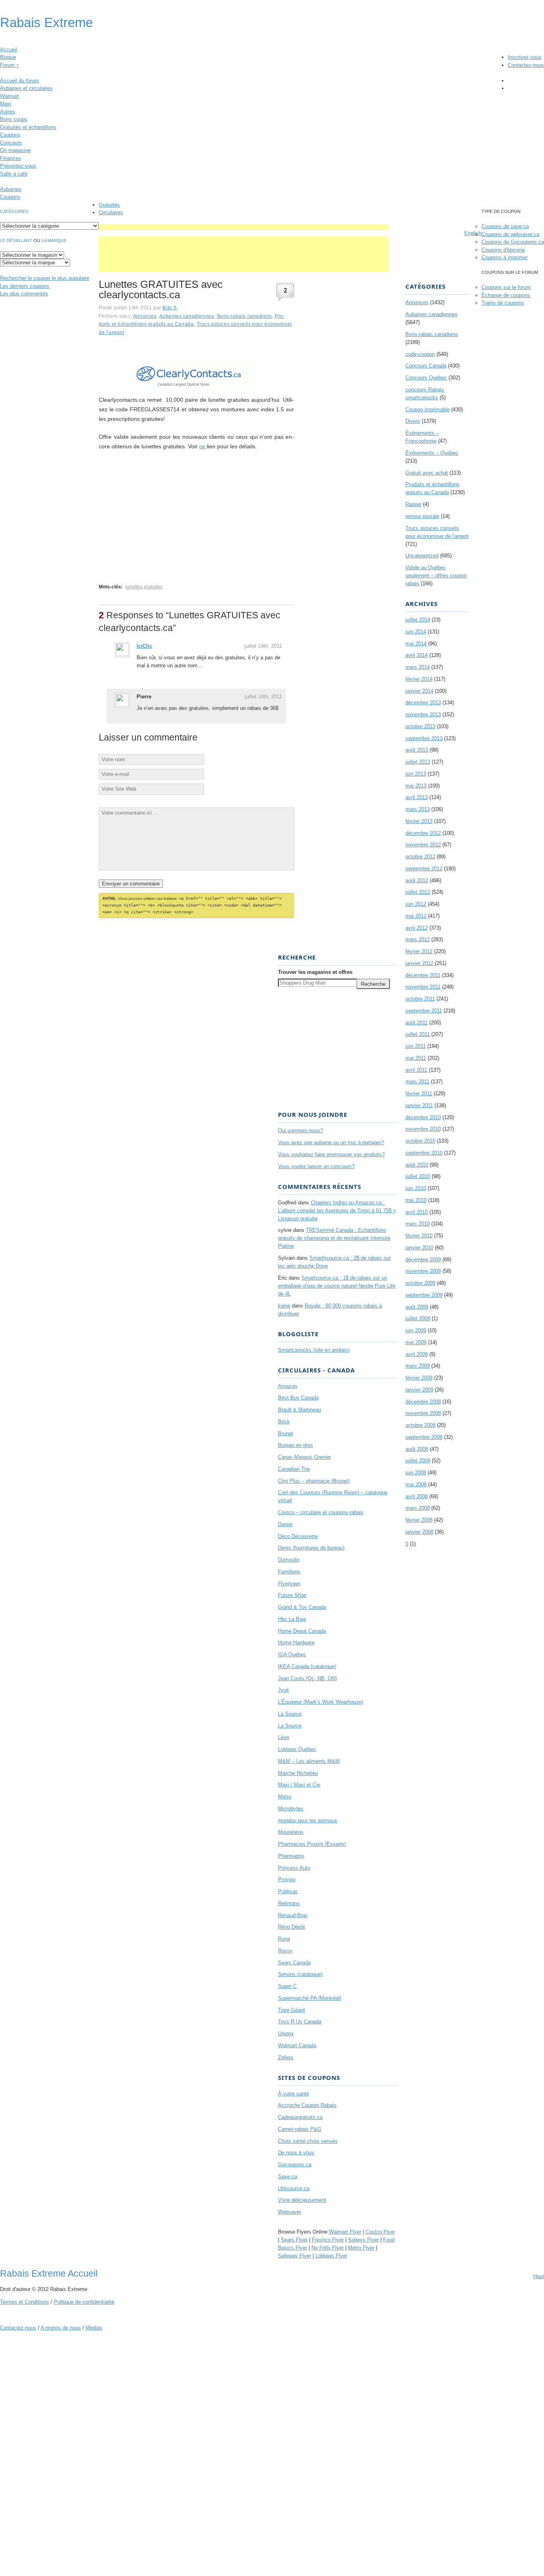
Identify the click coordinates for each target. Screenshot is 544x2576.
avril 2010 (417, 1212)
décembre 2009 (423, 1260)
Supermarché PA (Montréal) (310, 1998)
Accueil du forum (20, 81)
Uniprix (286, 2034)
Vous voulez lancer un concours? (316, 1166)
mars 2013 (418, 809)
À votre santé (294, 2094)
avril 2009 (417, 1354)
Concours (11, 143)
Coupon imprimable (428, 409)
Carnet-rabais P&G (300, 2129)
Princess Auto (294, 1868)
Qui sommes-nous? (300, 1131)
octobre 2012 (420, 857)
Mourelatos (291, 1832)
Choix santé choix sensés (308, 2141)
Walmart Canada (297, 2045)
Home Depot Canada (302, 1631)
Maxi (6, 104)
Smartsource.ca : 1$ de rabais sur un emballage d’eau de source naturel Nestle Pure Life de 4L (337, 1286)
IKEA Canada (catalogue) (307, 1666)
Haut (539, 2276)
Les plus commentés (24, 294)
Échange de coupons (506, 295)
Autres (8, 112)
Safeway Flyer (295, 2256)
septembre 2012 (424, 869)
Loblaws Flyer (331, 2256)
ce (203, 446)
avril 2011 (416, 1070)
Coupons (10, 135)
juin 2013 (416, 774)
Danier (285, 1524)
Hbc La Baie (292, 1619)
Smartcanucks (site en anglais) (314, 1350)
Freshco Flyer (328, 2240)
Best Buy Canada (298, 1398)
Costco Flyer (380, 2232)
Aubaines (11, 189)
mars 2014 (418, 667)
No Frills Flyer (328, 2248)
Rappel (413, 504)
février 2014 (419, 679)
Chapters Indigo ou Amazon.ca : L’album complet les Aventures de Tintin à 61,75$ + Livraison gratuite (337, 1211)
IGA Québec (292, 1654)
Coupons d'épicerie (503, 250)
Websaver (290, 2212)
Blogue (8, 57)
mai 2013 (416, 786)
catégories (14, 211)
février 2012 (419, 951)
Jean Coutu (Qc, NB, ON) (307, 1678)
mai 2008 (416, 1484)
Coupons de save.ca (505, 226)
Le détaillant (16, 240)
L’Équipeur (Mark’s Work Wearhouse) (321, 1702)
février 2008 (419, 1520)
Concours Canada (426, 366)
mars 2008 (418, 1508)
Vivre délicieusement (302, 2200)
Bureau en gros (295, 1445)
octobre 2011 (420, 999)
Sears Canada (294, 1963)
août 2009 (417, 1307)
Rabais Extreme (46, 23)
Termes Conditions (24, 2302)
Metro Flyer (361, 2248)
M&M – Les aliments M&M (309, 1761)
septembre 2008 (424, 1437)
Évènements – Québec (432, 453)
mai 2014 (416, 644)
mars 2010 (418, 1224)
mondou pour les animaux (308, 1821)
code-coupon (420, 354)
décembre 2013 (423, 703)
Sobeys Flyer (363, 2240)
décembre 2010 (423, 1117)
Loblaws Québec (297, 1749)
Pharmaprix (291, 1856)
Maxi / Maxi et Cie (299, 1785)
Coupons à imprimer (505, 257)
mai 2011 (416, 1058)
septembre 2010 (424, 1153)
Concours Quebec (426, 378)
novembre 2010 (423, 1129)
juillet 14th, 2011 (263, 646)
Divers (413, 421)
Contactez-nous (526, 65)
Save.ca (288, 2176)
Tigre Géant (292, 2010)
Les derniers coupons (25, 286)
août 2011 (417, 1023)
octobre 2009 (420, 1283)
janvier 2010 (419, 1248)
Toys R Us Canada (300, 2022)
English (473, 233)
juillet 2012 (418, 892)
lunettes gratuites (144, 587)
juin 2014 (416, 632)
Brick (284, 1422)
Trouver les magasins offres (315, 972)
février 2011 (419, 1094)
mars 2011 (417, 1082)
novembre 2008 (423, 1413)
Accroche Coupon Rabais (307, 2105)
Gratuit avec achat (427, 473)
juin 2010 (416, 1188)
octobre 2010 (420, 1141)
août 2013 (417, 750)
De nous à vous (296, 2153)
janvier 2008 (419, 1532)
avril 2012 (417, 928)
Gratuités (109, 205)
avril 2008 (417, 1496)
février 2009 (419, 1378)
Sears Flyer (294, 2240)
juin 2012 (416, 904)
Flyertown (289, 1584)
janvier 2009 (419, 1390)
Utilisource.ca (294, 2188)
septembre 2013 (424, 738)
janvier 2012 (419, 963)
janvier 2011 (419, 1105)
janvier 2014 (419, 691)
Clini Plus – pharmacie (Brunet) (314, 1481)
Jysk (284, 1690)
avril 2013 (417, 797)
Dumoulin (289, 1560)
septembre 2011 (424, 1011)
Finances (11, 158)
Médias (94, 2328)
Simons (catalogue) (300, 1974)
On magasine (15, 150)
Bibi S (170, 308)
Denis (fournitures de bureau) (311, 1548)
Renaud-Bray (293, 1915)
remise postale (422, 516)
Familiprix (289, 1572)
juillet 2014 (418, 620)
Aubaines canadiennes (187, 316)
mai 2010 (416, 1200)
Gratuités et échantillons (28, 127)
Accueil (9, 50)
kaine (284, 1306)
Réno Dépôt (292, 1927)
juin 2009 (416, 1330)
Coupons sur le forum (506, 287)
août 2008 (417, 1449)
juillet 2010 (418, 1176)
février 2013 (419, 821)
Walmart (10, 96)
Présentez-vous (18, 166)
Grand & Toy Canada (302, 1607)
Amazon (288, 1386)
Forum (10, 65)
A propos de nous (61, 2328)
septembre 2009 (424, 1295)
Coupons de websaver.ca (510, 234)
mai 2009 (416, 1342)
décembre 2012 (423, 833)
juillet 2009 (418, 1318)
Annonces (145, 316)
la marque (54, 240)
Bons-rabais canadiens (245, 316)
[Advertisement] (244, 227)
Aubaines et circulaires (26, 88)
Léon (284, 1737)
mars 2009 (418, 1366)
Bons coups (14, 119)
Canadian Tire (294, 1469)
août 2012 (417, 880)
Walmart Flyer (345, 2232)
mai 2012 (416, 916)
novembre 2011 (423, 987)
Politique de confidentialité (84, 2302)
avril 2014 (417, 655)
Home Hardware (296, 1643)
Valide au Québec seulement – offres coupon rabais (436, 576)
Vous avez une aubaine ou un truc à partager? (331, 1142)
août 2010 (417, 1165)
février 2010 (419, 1236)
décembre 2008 (423, 1402)
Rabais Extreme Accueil (49, 2273)
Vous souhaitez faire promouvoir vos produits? (331, 1154)
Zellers (286, 2057)
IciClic (144, 646)
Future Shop (292, 1595)
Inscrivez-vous (525, 57)
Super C (287, 1986)
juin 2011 (416, 1046)
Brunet (286, 1434)
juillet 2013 (418, 762)
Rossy (285, 1951)
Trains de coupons (503, 303)
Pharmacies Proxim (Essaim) (312, 1844)
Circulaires (111, 212)
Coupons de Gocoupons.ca (513, 242)
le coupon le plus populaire (45, 278)
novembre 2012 (423, 845)
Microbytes (291, 1809)
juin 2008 (416, 1473)
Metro (285, 1797)
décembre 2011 (423, 975)
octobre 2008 (420, 1425)
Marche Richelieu (298, 1773)
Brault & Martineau (299, 1410)
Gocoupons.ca (295, 2165)
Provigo (287, 1879)
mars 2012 (418, 939)
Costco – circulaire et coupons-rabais (321, 1512)
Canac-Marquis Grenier (304, 1457)
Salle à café (14, 174)
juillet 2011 (418, 1034)
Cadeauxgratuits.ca (300, 2117)
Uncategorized (422, 556)
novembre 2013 (423, 714)
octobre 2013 (420, 726)
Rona (284, 1939)
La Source (290, 1714)
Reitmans (289, 1903)
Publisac (288, 1891)
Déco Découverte (298, 1536)
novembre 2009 (423, 1271)
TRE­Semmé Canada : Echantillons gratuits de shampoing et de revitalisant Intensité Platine (334, 1238)
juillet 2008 (418, 1461)
